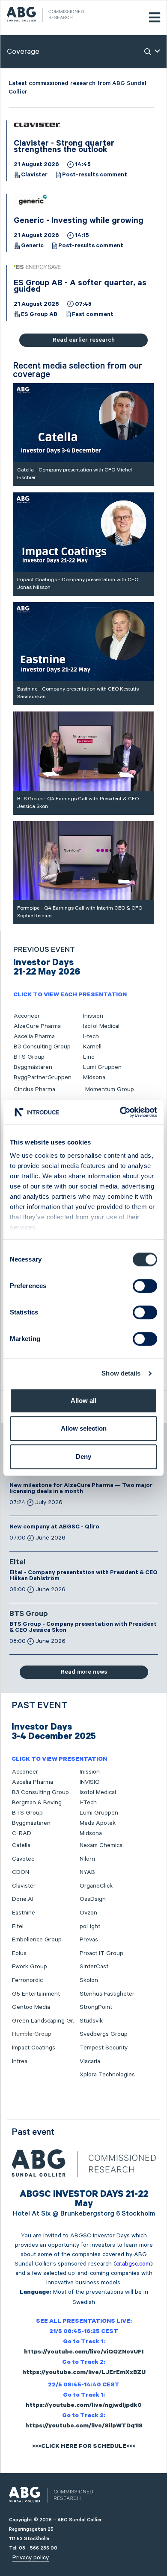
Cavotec (23, 1859)
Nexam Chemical (102, 1845)
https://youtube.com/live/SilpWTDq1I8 (84, 2427)
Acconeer (27, 1016)
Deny (83, 1456)
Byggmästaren (33, 1067)
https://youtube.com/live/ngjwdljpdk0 (84, 2406)
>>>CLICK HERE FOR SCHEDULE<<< (84, 2447)
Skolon (89, 1980)
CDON (21, 1872)
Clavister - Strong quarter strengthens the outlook (64, 148)
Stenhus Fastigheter (107, 1994)
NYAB (87, 1872)
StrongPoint (96, 2007)
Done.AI (23, 1899)
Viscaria (90, 2061)
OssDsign (93, 1899)
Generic (32, 246)
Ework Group (30, 1967)
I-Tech (88, 1803)
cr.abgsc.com (133, 2264)
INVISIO (90, 1782)
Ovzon (88, 1913)
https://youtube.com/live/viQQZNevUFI (84, 2353)
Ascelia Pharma (34, 1036)
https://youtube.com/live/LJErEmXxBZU (84, 2373)
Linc (89, 1057)
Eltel (18, 1563)
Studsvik (91, 2021)
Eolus (19, 1953)
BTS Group (29, 1057)
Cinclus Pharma (34, 1089)
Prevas (89, 1940)
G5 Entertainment (36, 1994)
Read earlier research (84, 340)
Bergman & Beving (37, 1803)
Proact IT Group (101, 1953)
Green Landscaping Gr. (43, 2021)
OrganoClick (96, 1886)
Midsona (94, 1077)
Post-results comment (95, 176)
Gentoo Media (31, 2007)
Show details (121, 1373)
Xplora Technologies (107, 2075)
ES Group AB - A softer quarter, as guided (80, 287)
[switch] (145, 1286)
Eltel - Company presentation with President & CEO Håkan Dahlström (83, 1576)
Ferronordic (27, 1980)
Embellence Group (37, 1940)
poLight (90, 1926)
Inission (93, 1016)
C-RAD (22, 1833)
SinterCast (94, 1967)
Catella (21, 1845)
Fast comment (93, 315)
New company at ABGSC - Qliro (54, 1528)
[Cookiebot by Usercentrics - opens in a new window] (120, 1112)
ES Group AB (39, 315)
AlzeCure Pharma (37, 1026)
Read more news (84, 1672)
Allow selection (84, 1428)
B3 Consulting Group (42, 1047)
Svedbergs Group (104, 2034)
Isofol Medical (101, 1026)
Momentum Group (110, 1089)
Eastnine (24, 1913)
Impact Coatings (34, 2048)
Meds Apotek (98, 1823)
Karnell (92, 1047)
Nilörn (87, 1859)
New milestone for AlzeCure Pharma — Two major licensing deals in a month (81, 1489)
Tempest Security (104, 2048)
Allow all (83, 1401)
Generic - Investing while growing (79, 222)
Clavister (34, 176)
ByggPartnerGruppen (43, 1077)
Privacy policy (31, 2558)
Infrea (20, 2061)
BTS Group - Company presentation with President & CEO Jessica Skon (83, 1628)
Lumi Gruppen (102, 1067)
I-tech (91, 1036)
